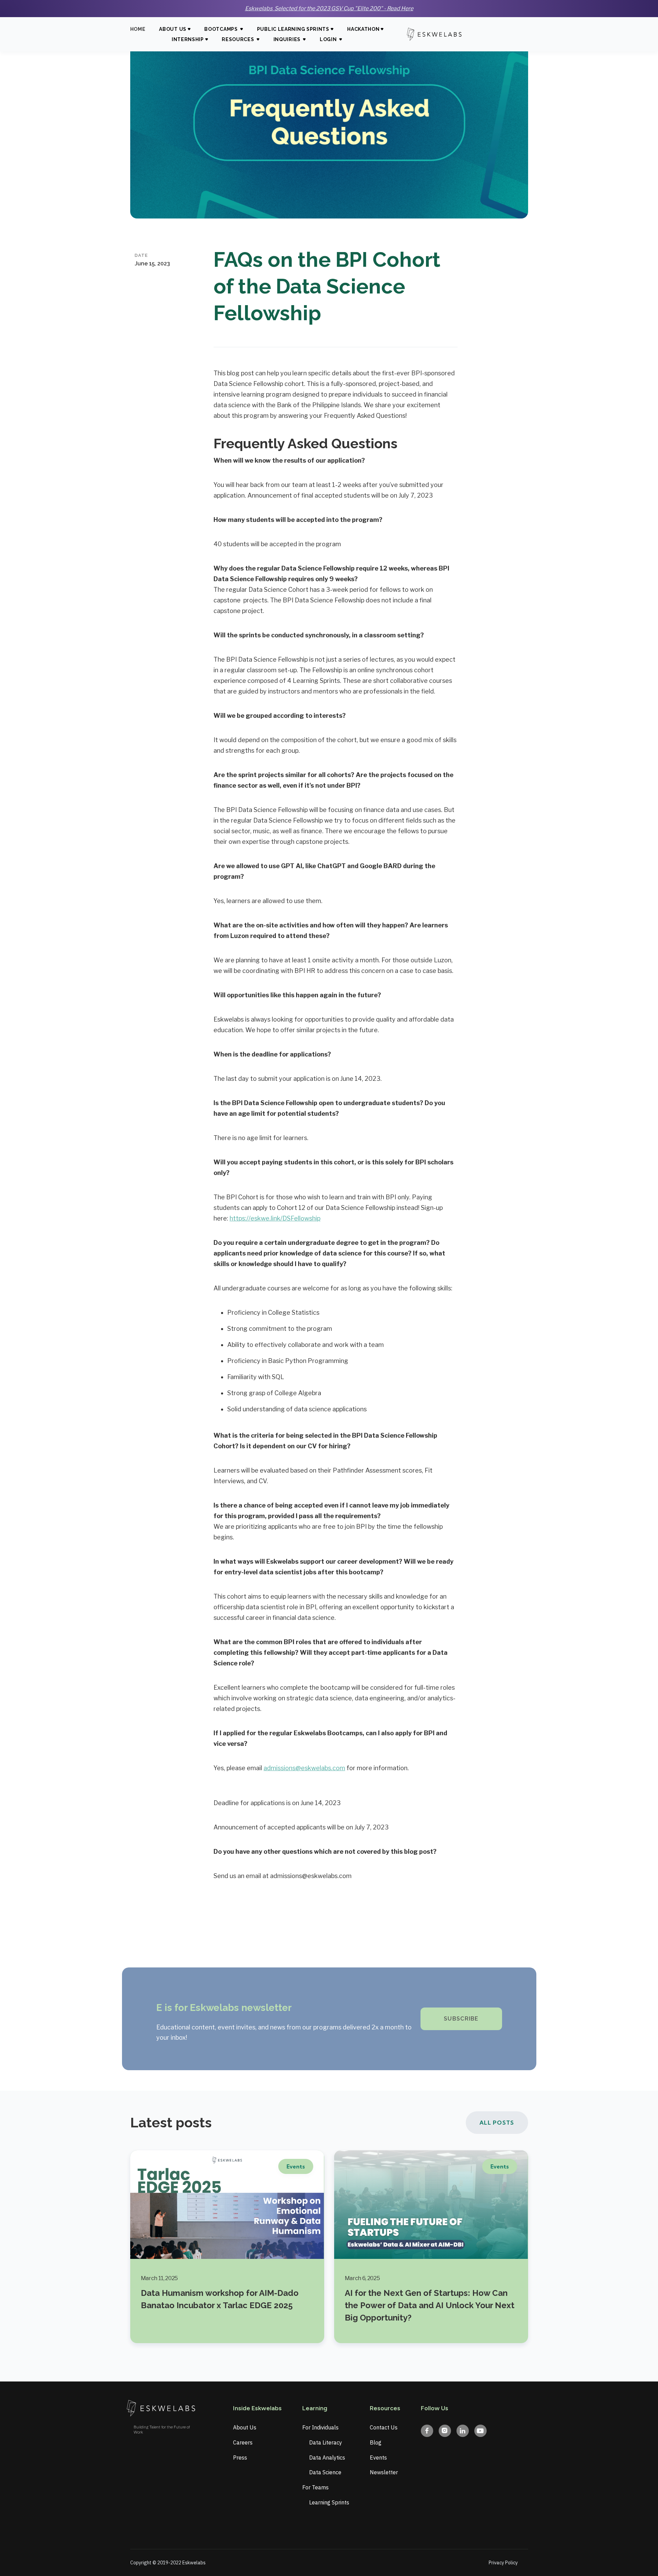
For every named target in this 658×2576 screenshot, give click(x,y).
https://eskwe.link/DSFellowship (275, 1218)
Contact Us (384, 2427)
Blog (376, 2442)
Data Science (325, 2472)
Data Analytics (327, 2458)
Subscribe (461, 2019)
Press (240, 2458)
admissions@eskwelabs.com (304, 1768)
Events (378, 2458)
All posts (497, 2123)
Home (138, 29)
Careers (243, 2442)
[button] (175, 30)
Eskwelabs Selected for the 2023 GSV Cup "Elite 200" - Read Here (329, 8)
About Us (245, 2427)
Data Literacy (326, 2442)
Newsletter (384, 2472)
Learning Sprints (329, 2502)
